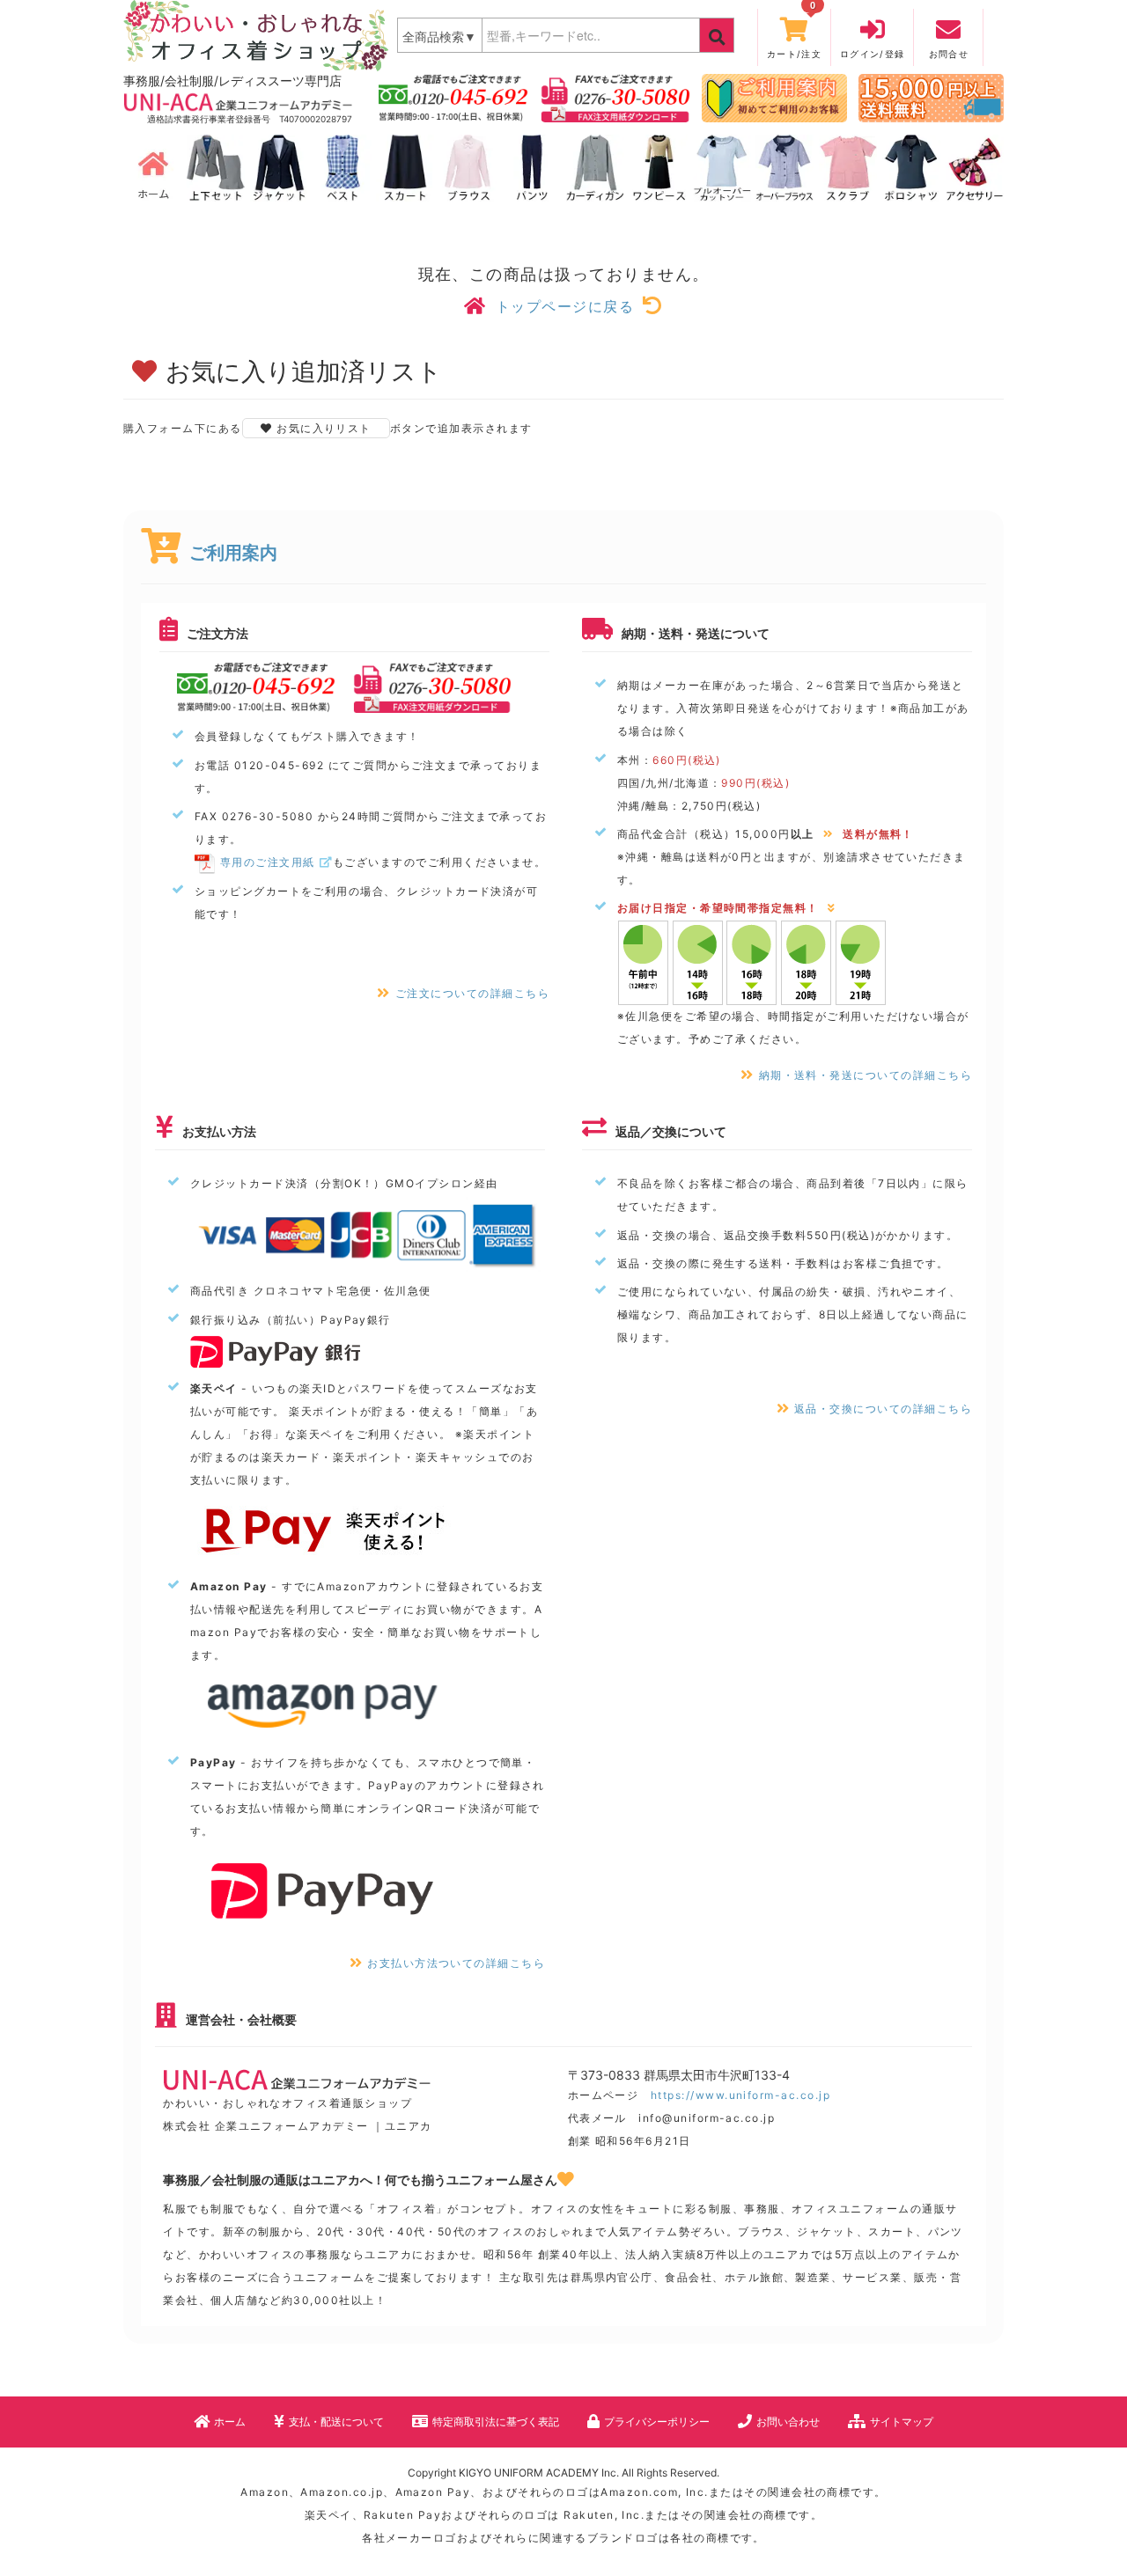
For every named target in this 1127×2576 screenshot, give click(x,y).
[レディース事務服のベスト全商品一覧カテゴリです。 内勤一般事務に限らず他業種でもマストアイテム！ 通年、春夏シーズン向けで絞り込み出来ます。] (343, 168)
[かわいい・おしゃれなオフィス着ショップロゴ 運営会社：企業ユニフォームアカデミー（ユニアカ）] (256, 34)
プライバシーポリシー (657, 2422)
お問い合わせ (788, 2422)
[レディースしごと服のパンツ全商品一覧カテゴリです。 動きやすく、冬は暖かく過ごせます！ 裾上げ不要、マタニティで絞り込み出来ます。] (532, 168)
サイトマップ (902, 2422)
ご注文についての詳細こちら (472, 993)
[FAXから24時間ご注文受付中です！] (615, 97)
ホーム (230, 2422)
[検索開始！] (717, 35)
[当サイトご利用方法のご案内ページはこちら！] (774, 97)
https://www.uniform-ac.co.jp (740, 2095)
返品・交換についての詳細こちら (883, 1409)
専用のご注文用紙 (268, 862)
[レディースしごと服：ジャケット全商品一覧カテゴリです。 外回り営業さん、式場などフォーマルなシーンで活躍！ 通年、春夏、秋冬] (279, 168)
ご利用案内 (233, 553)
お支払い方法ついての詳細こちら (456, 1963)
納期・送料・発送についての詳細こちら (866, 1075)
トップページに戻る (565, 306)
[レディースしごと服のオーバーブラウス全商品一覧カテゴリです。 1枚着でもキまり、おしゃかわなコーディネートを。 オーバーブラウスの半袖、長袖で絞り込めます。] (784, 168)
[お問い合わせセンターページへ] (453, 97)
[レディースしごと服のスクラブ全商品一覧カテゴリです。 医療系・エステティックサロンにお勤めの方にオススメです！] (848, 168)
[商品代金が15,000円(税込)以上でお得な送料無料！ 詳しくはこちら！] (931, 97)
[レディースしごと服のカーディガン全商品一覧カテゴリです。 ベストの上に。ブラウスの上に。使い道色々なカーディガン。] (595, 168)
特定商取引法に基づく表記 (496, 2422)
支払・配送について (336, 2422)
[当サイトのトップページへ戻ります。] (152, 168)
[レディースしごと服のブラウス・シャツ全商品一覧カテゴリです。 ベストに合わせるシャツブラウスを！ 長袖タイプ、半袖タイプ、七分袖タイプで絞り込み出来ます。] (468, 168)
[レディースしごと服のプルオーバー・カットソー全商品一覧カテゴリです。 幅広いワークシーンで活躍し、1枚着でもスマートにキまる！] (722, 168)
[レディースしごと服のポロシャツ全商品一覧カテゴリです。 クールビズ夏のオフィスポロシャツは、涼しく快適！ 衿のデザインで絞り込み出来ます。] (911, 168)
